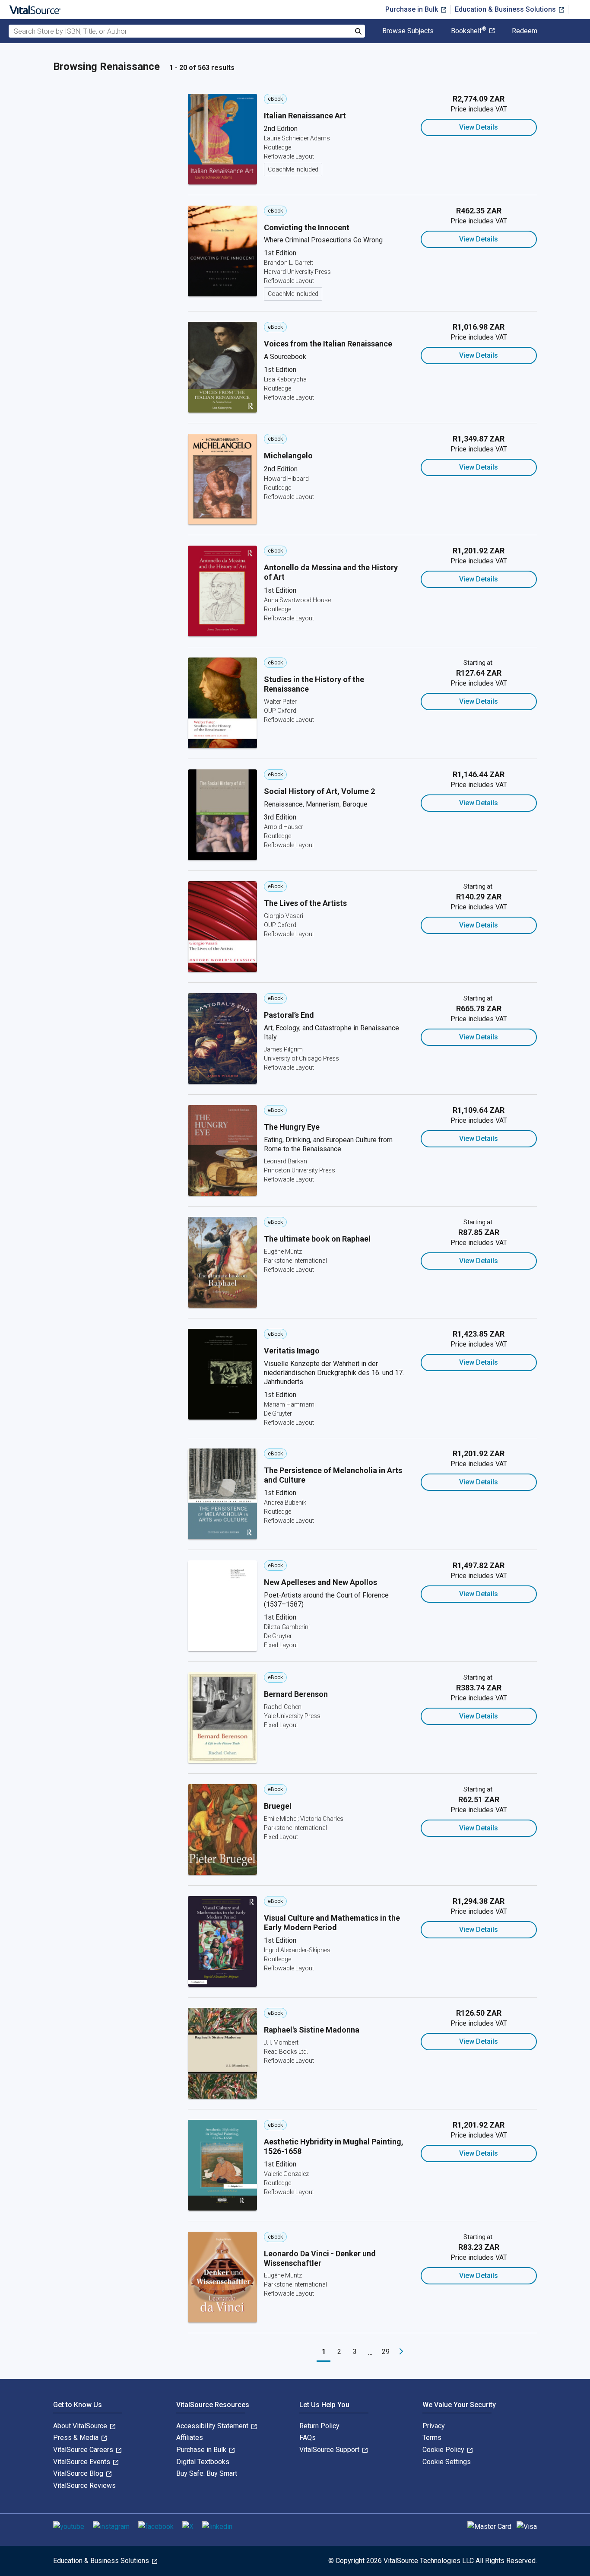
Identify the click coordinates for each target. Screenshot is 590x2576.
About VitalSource (81, 2426)
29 (386, 2352)
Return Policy (319, 2426)
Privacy (434, 2426)
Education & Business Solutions (506, 9)
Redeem (525, 31)
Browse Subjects (408, 31)
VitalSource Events (82, 2462)
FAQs (308, 2438)
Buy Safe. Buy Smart (207, 2473)
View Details (479, 127)
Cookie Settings (447, 2462)
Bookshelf (469, 31)
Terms (432, 2438)
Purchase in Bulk (412, 9)
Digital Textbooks (203, 2462)
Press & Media (77, 2438)
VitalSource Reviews (84, 2485)
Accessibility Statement (213, 2426)
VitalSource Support (330, 2450)
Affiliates (190, 2438)
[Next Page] (401, 2352)
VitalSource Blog (79, 2473)
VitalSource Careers (84, 2450)
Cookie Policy (444, 2450)
